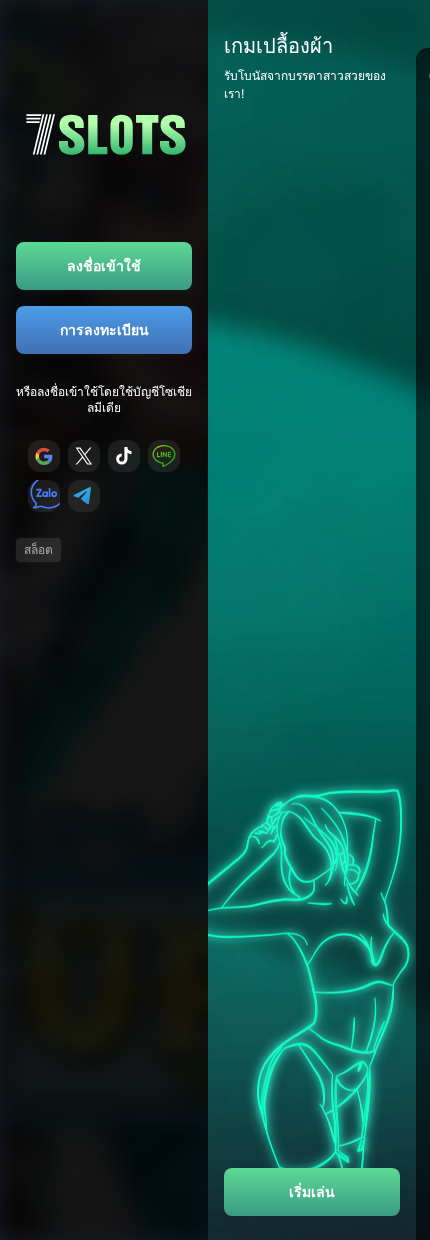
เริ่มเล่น (312, 1191)
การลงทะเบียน (104, 329)
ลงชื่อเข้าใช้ (104, 265)
